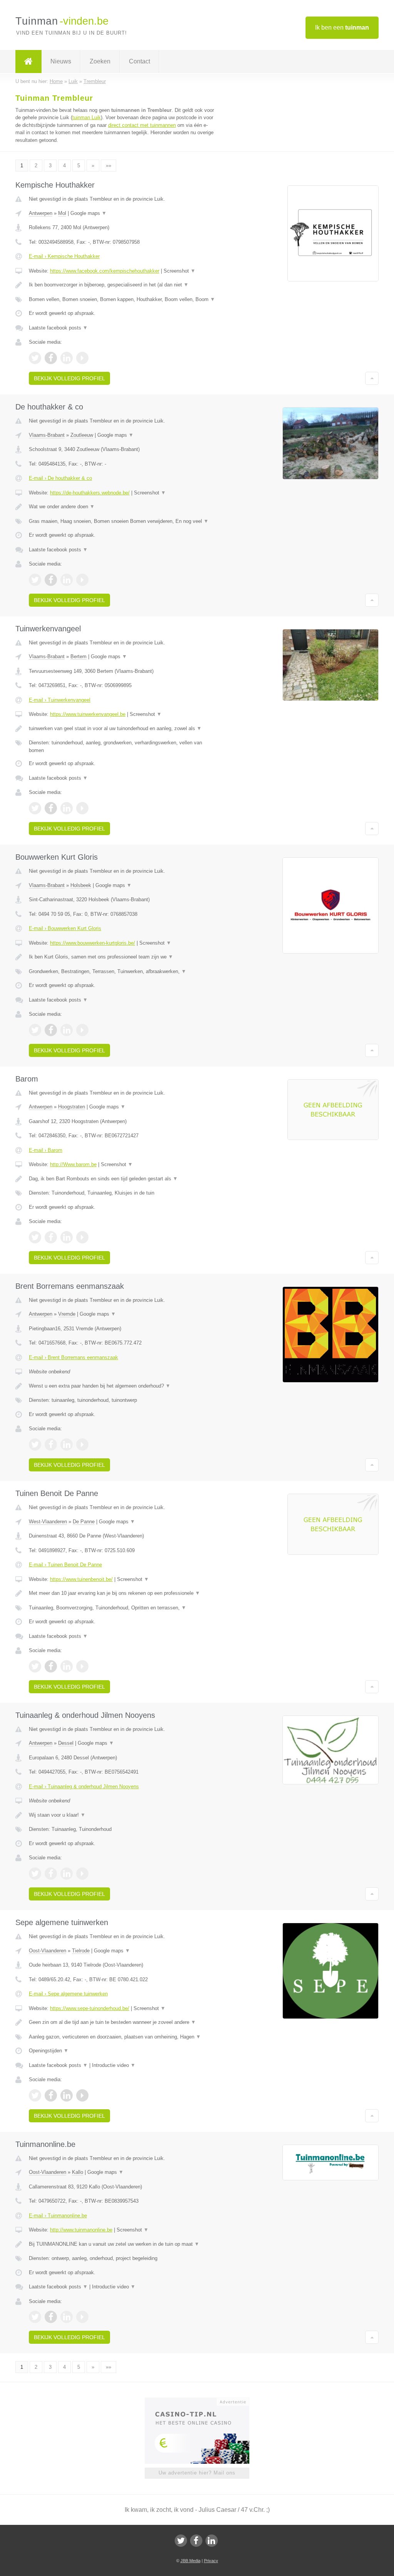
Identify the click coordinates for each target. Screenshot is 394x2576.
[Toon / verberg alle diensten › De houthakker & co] (122, 521)
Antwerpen (41, 213)
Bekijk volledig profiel (69, 378)
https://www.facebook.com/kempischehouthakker (105, 271)
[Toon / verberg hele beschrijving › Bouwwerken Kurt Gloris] (122, 957)
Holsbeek (81, 885)
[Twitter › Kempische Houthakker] (35, 358)
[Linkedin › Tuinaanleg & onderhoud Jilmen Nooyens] (67, 1874)
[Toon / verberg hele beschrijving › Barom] (122, 1179)
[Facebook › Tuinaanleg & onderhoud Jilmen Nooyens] (51, 1874)
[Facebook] (196, 2541)
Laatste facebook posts (58, 328)
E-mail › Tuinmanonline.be (58, 2216)
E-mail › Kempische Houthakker (64, 256)
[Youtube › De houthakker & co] (82, 580)
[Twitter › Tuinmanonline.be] (35, 2317)
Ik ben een (342, 27)
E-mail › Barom (46, 1150)
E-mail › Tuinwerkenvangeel (60, 700)
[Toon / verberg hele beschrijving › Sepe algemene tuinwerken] (122, 2022)
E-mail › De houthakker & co (60, 478)
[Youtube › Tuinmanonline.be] (82, 2317)
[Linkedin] (212, 2541)
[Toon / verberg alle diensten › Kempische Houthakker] (122, 300)
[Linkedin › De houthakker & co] (67, 580)
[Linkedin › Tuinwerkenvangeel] (67, 808)
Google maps (88, 213)
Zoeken (100, 61)
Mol (62, 213)
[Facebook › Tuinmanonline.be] (51, 2317)
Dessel (66, 1743)
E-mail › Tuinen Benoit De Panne (65, 1565)
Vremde (67, 1314)
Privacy (211, 2561)
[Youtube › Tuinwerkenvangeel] (82, 808)
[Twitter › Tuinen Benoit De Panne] (35, 1666)
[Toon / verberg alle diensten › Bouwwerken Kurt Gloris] (122, 972)
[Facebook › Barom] (51, 1237)
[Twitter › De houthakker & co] (35, 580)
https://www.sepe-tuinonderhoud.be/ (90, 2008)
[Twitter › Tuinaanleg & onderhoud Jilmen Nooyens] (35, 1874)
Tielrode (81, 1951)
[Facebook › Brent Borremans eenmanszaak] (51, 1444)
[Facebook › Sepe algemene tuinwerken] (51, 2095)
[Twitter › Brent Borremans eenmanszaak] (35, 1444)
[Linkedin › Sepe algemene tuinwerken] (67, 2095)
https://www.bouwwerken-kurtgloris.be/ (93, 943)
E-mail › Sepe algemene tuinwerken (68, 1994)
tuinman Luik (87, 117)
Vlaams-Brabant (47, 435)
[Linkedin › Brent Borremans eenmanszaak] (67, 1444)
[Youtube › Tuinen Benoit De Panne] (82, 1666)
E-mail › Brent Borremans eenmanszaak (73, 1357)
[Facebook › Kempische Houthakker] (51, 358)
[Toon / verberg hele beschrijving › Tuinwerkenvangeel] (122, 729)
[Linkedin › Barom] (67, 1237)
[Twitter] (181, 2541)
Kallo (78, 2172)
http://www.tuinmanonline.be (81, 2230)
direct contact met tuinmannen (142, 125)
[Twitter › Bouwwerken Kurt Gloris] (35, 1030)
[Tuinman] (28, 62)
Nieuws (61, 61)
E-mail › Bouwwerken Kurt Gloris (65, 928)
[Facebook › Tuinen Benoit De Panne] (51, 1666)
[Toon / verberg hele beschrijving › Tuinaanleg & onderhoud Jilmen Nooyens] (122, 1815)
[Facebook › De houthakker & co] (51, 580)
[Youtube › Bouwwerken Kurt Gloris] (82, 1030)
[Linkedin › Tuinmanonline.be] (67, 2317)
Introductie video (114, 2065)
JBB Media (190, 2561)
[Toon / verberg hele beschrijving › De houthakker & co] (122, 507)
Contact (139, 61)
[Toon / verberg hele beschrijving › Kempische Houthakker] (122, 285)
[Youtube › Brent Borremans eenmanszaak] (82, 1444)
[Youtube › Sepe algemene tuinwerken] (82, 2095)
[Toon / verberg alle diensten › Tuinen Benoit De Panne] (122, 1608)
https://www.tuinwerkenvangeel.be (88, 714)
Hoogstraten (72, 1107)
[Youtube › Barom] (82, 1237)
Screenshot (179, 271)
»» (109, 166)
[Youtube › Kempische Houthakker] (82, 358)
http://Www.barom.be (73, 1164)
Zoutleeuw (82, 435)
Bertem (78, 656)
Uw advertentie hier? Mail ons (197, 2473)
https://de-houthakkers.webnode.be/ (90, 493)
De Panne (84, 1522)
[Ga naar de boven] (372, 378)
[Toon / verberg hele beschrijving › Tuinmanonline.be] (122, 2244)
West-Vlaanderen (48, 1522)
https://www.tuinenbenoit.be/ (81, 1579)
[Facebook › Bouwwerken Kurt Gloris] (51, 1030)
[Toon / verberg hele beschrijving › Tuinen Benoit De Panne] (122, 1593)
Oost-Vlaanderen (48, 1951)
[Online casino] (202, 2401)
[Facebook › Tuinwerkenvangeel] (51, 808)
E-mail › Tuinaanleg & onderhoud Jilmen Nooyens (84, 1786)
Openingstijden (49, 2051)
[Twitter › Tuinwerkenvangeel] (35, 808)
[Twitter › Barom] (35, 1237)
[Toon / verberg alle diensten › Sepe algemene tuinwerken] (122, 2037)
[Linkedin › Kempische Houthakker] (67, 358)
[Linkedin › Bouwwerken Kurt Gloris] (67, 1030)
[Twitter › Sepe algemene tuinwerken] (35, 2095)
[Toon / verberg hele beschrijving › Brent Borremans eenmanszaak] (122, 1386)
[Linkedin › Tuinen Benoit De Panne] (67, 1666)
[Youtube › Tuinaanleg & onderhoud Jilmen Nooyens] (82, 1874)
